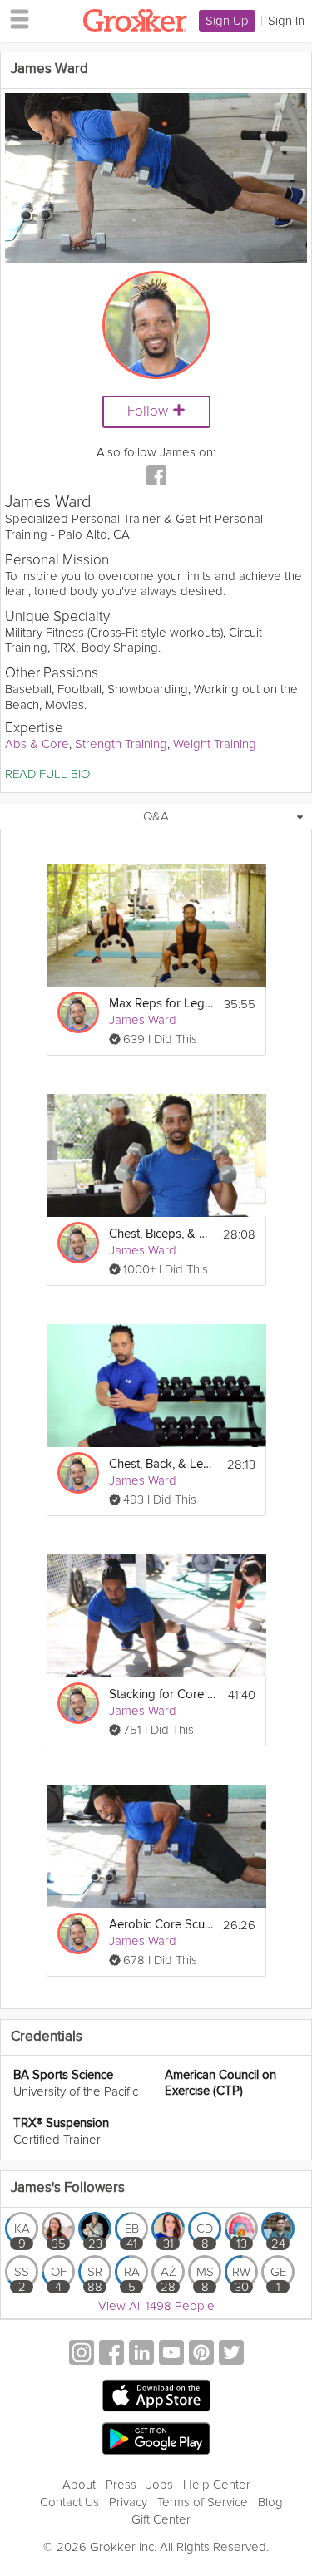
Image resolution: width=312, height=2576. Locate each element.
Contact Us (69, 2502)
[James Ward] (78, 1012)
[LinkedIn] (141, 2354)
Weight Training (215, 744)
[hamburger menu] (15, 18)
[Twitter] (231, 2354)
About (79, 2485)
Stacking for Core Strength (162, 1694)
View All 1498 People (156, 2306)
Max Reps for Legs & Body (161, 1004)
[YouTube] (171, 2354)
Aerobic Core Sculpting (161, 1925)
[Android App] (156, 2439)
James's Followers (68, 2188)
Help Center (217, 2485)
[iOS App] (156, 2396)
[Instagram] (82, 2354)
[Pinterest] (201, 2354)
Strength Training (121, 744)
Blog (270, 2502)
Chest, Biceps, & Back (161, 1234)
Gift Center (161, 2519)
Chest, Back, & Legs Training (162, 1464)
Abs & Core (37, 744)
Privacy (128, 2502)
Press (121, 2485)
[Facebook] (156, 478)
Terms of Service (203, 2502)
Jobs (160, 2485)
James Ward (143, 1020)
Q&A (156, 816)
